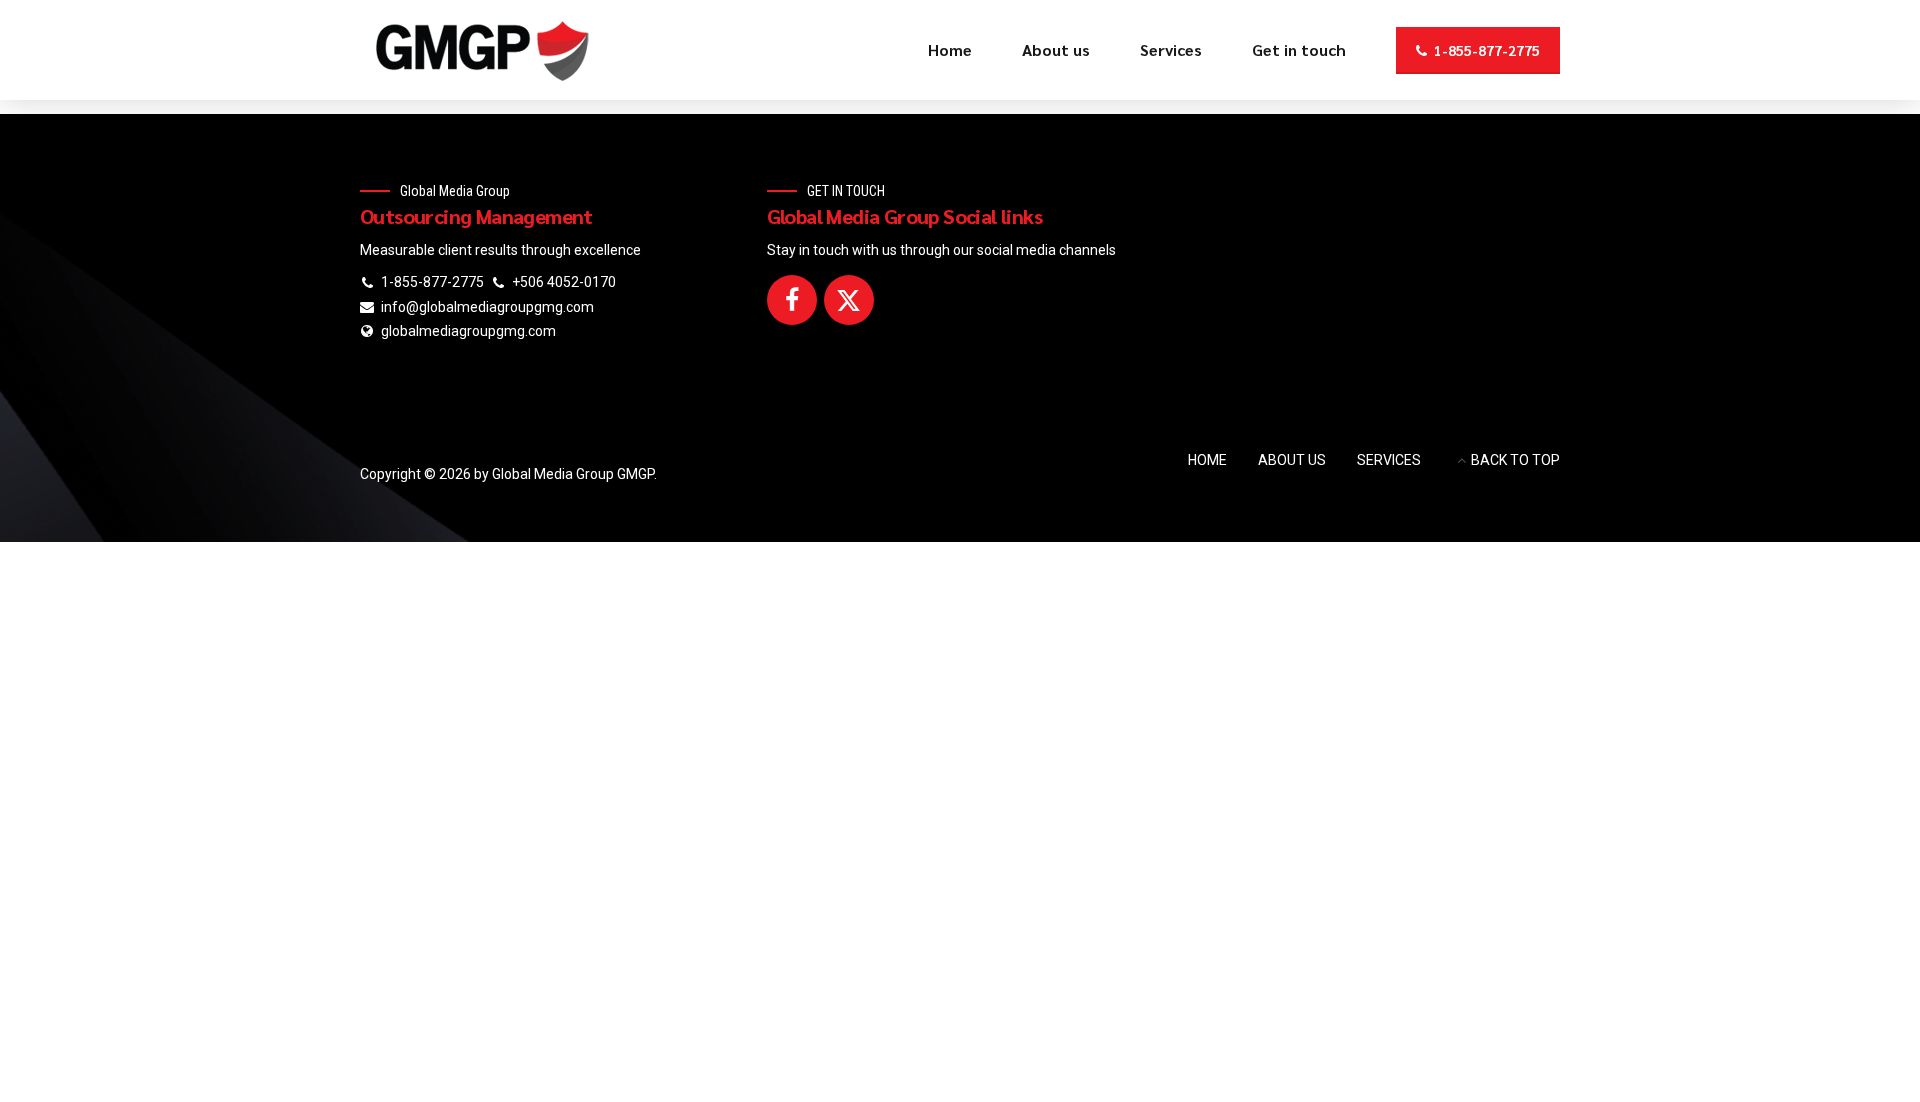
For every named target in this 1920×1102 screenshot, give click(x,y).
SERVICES (1389, 460)
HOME (1207, 460)
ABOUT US (1292, 460)
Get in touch (1299, 49)
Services (1171, 49)
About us (1056, 49)
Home (950, 49)
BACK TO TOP (1515, 460)
